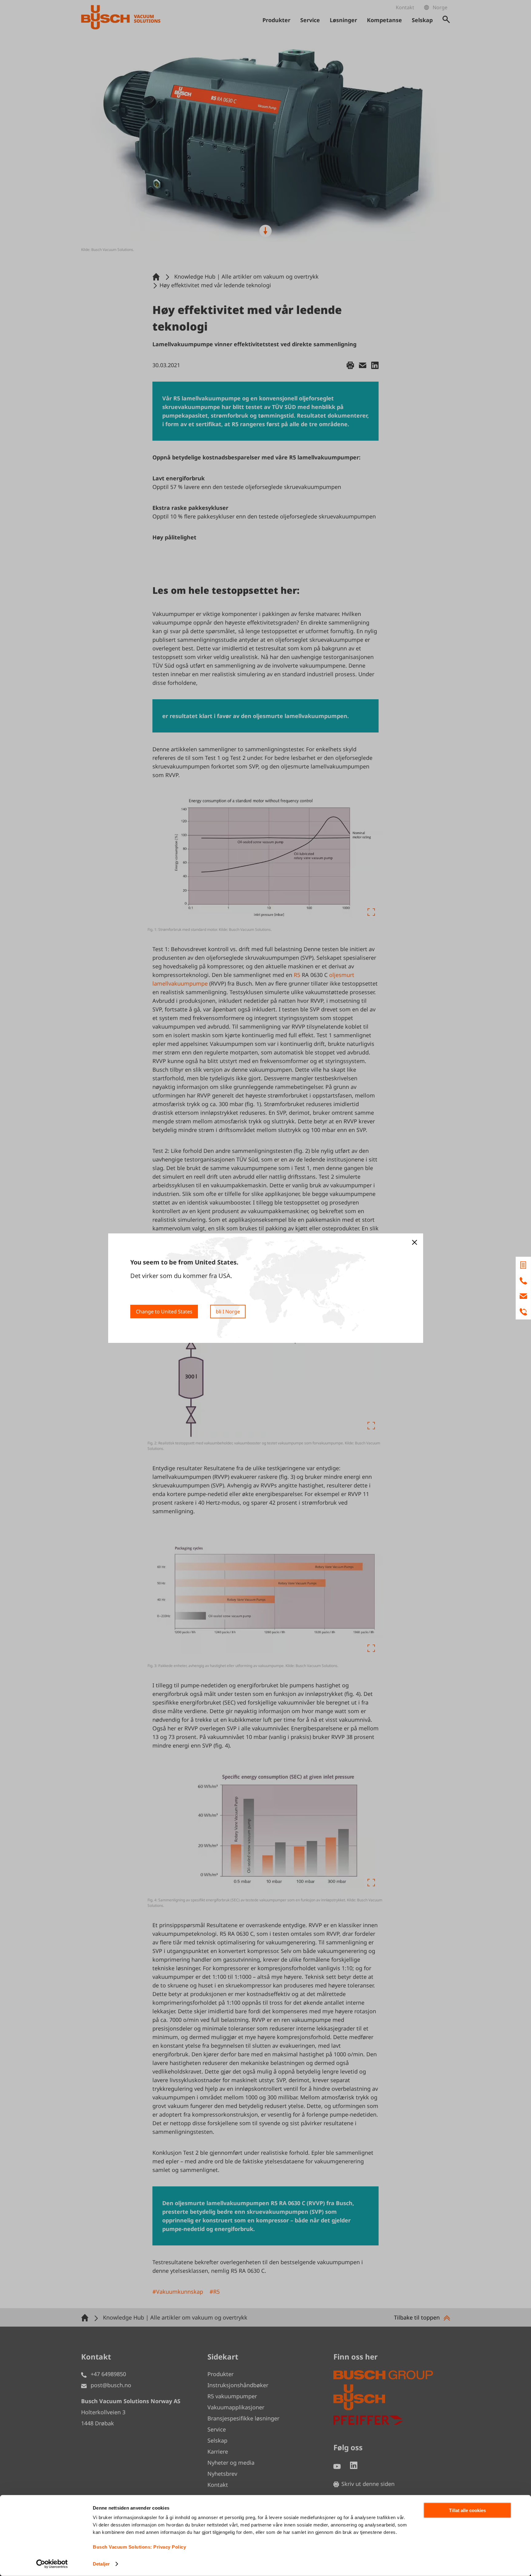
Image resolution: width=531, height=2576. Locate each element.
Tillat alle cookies (467, 2510)
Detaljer (101, 2564)
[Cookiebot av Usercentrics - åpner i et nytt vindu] (52, 2564)
